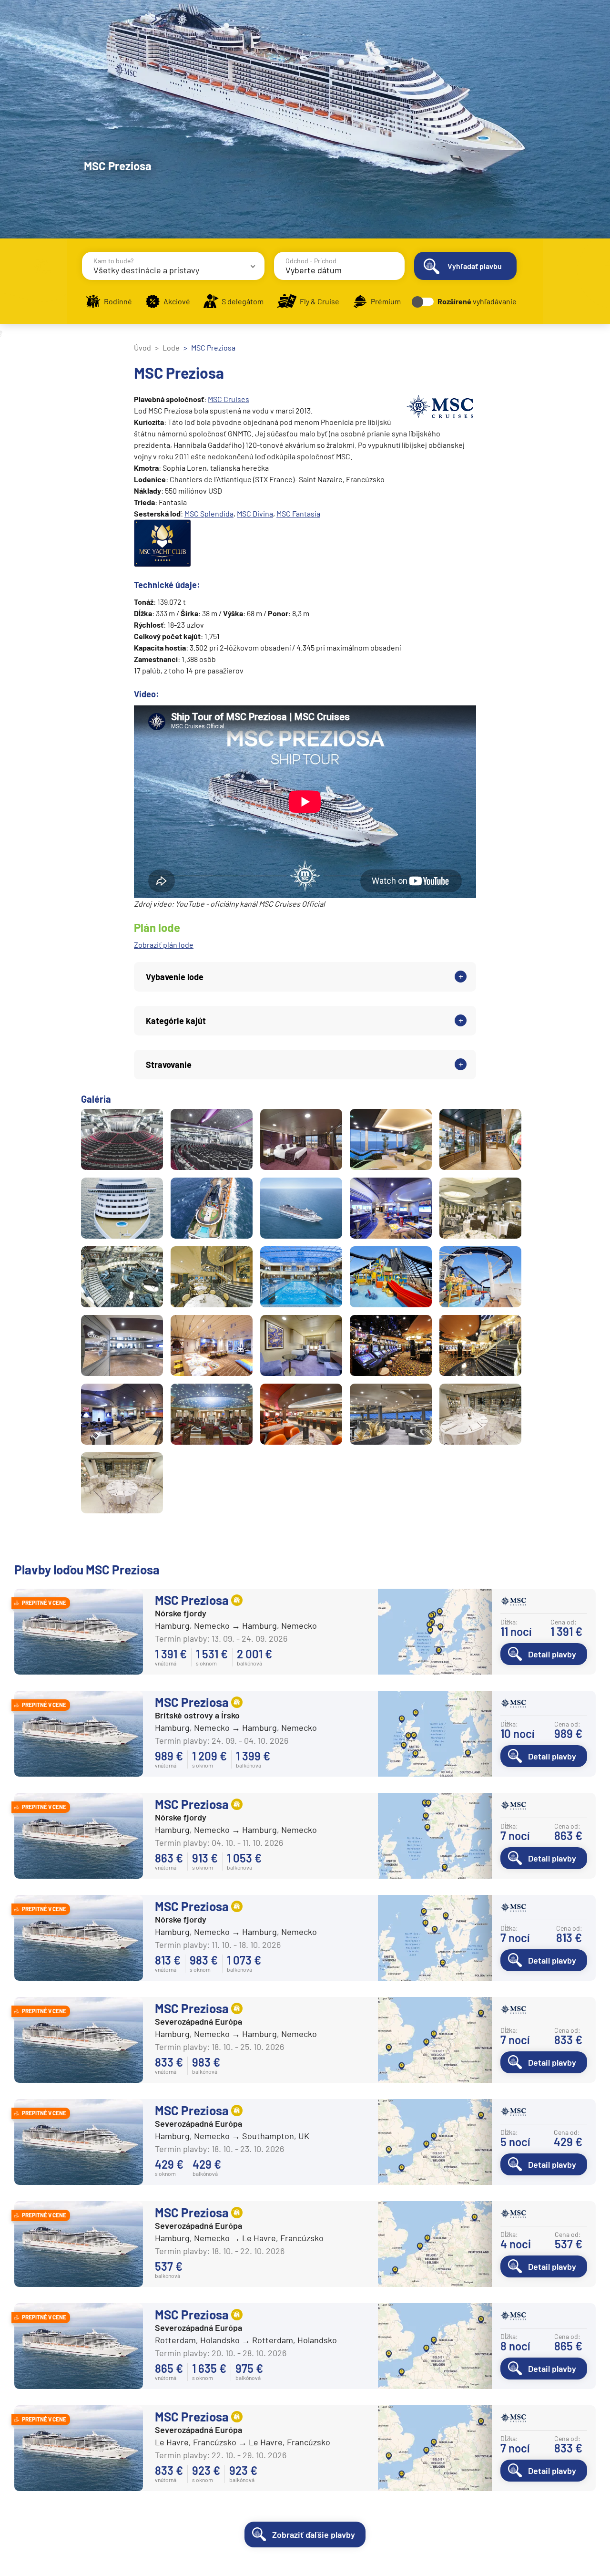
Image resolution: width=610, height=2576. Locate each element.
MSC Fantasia (298, 513)
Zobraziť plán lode (164, 945)
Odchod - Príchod (311, 261)
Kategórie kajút (176, 1021)
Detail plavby (552, 1654)
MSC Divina (255, 513)
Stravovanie (169, 1065)
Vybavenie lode (175, 977)
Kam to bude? (113, 261)
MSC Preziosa (192, 1600)
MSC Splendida (209, 513)
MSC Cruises (229, 399)
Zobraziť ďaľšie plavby (314, 2535)
